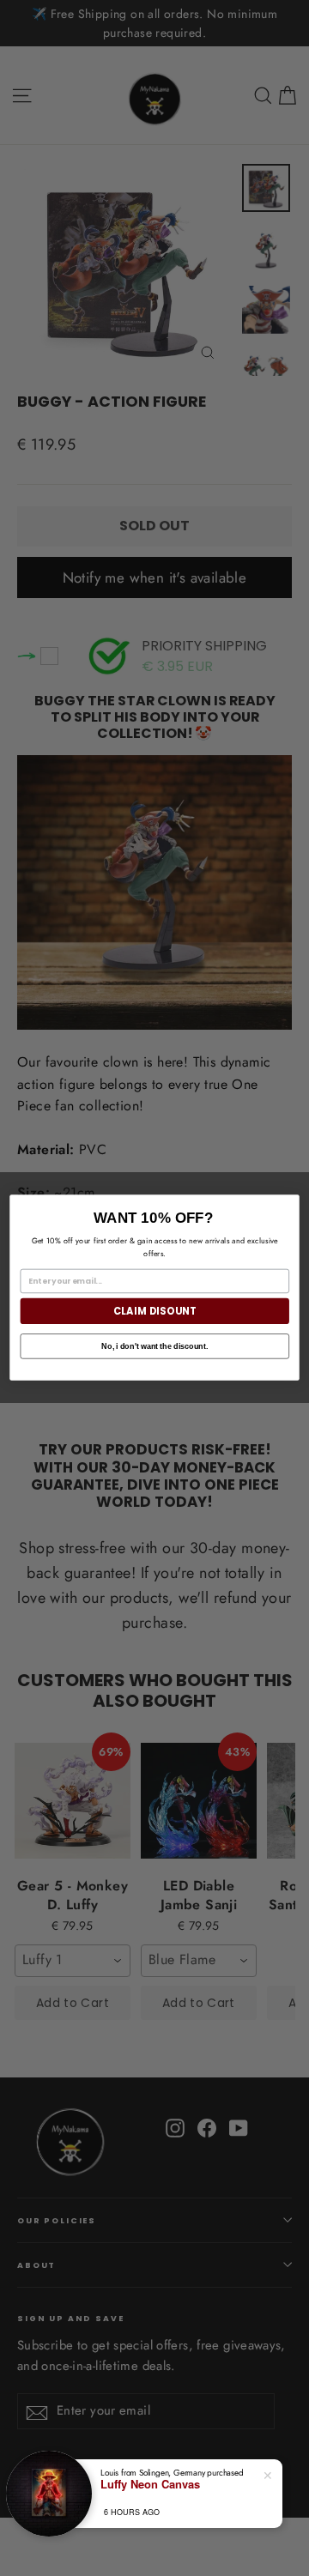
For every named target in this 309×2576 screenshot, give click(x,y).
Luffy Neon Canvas (150, 2484)
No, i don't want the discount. (154, 1346)
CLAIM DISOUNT (155, 1311)
